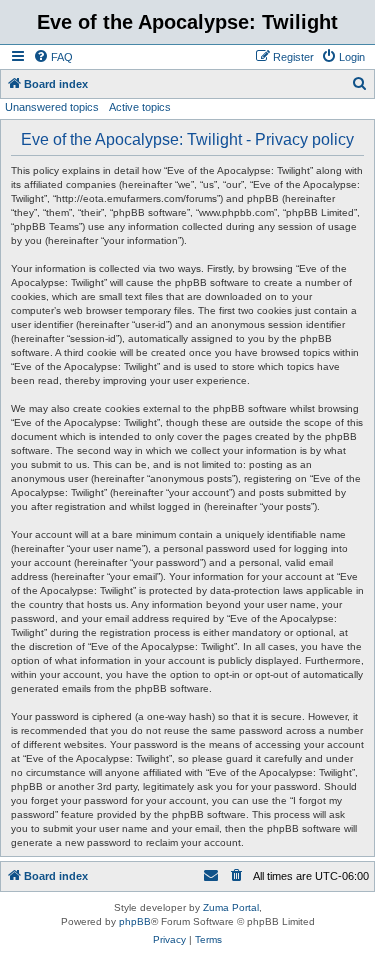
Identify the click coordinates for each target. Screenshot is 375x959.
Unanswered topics (52, 107)
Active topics (140, 107)
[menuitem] (53, 57)
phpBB (135, 921)
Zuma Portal (231, 907)
